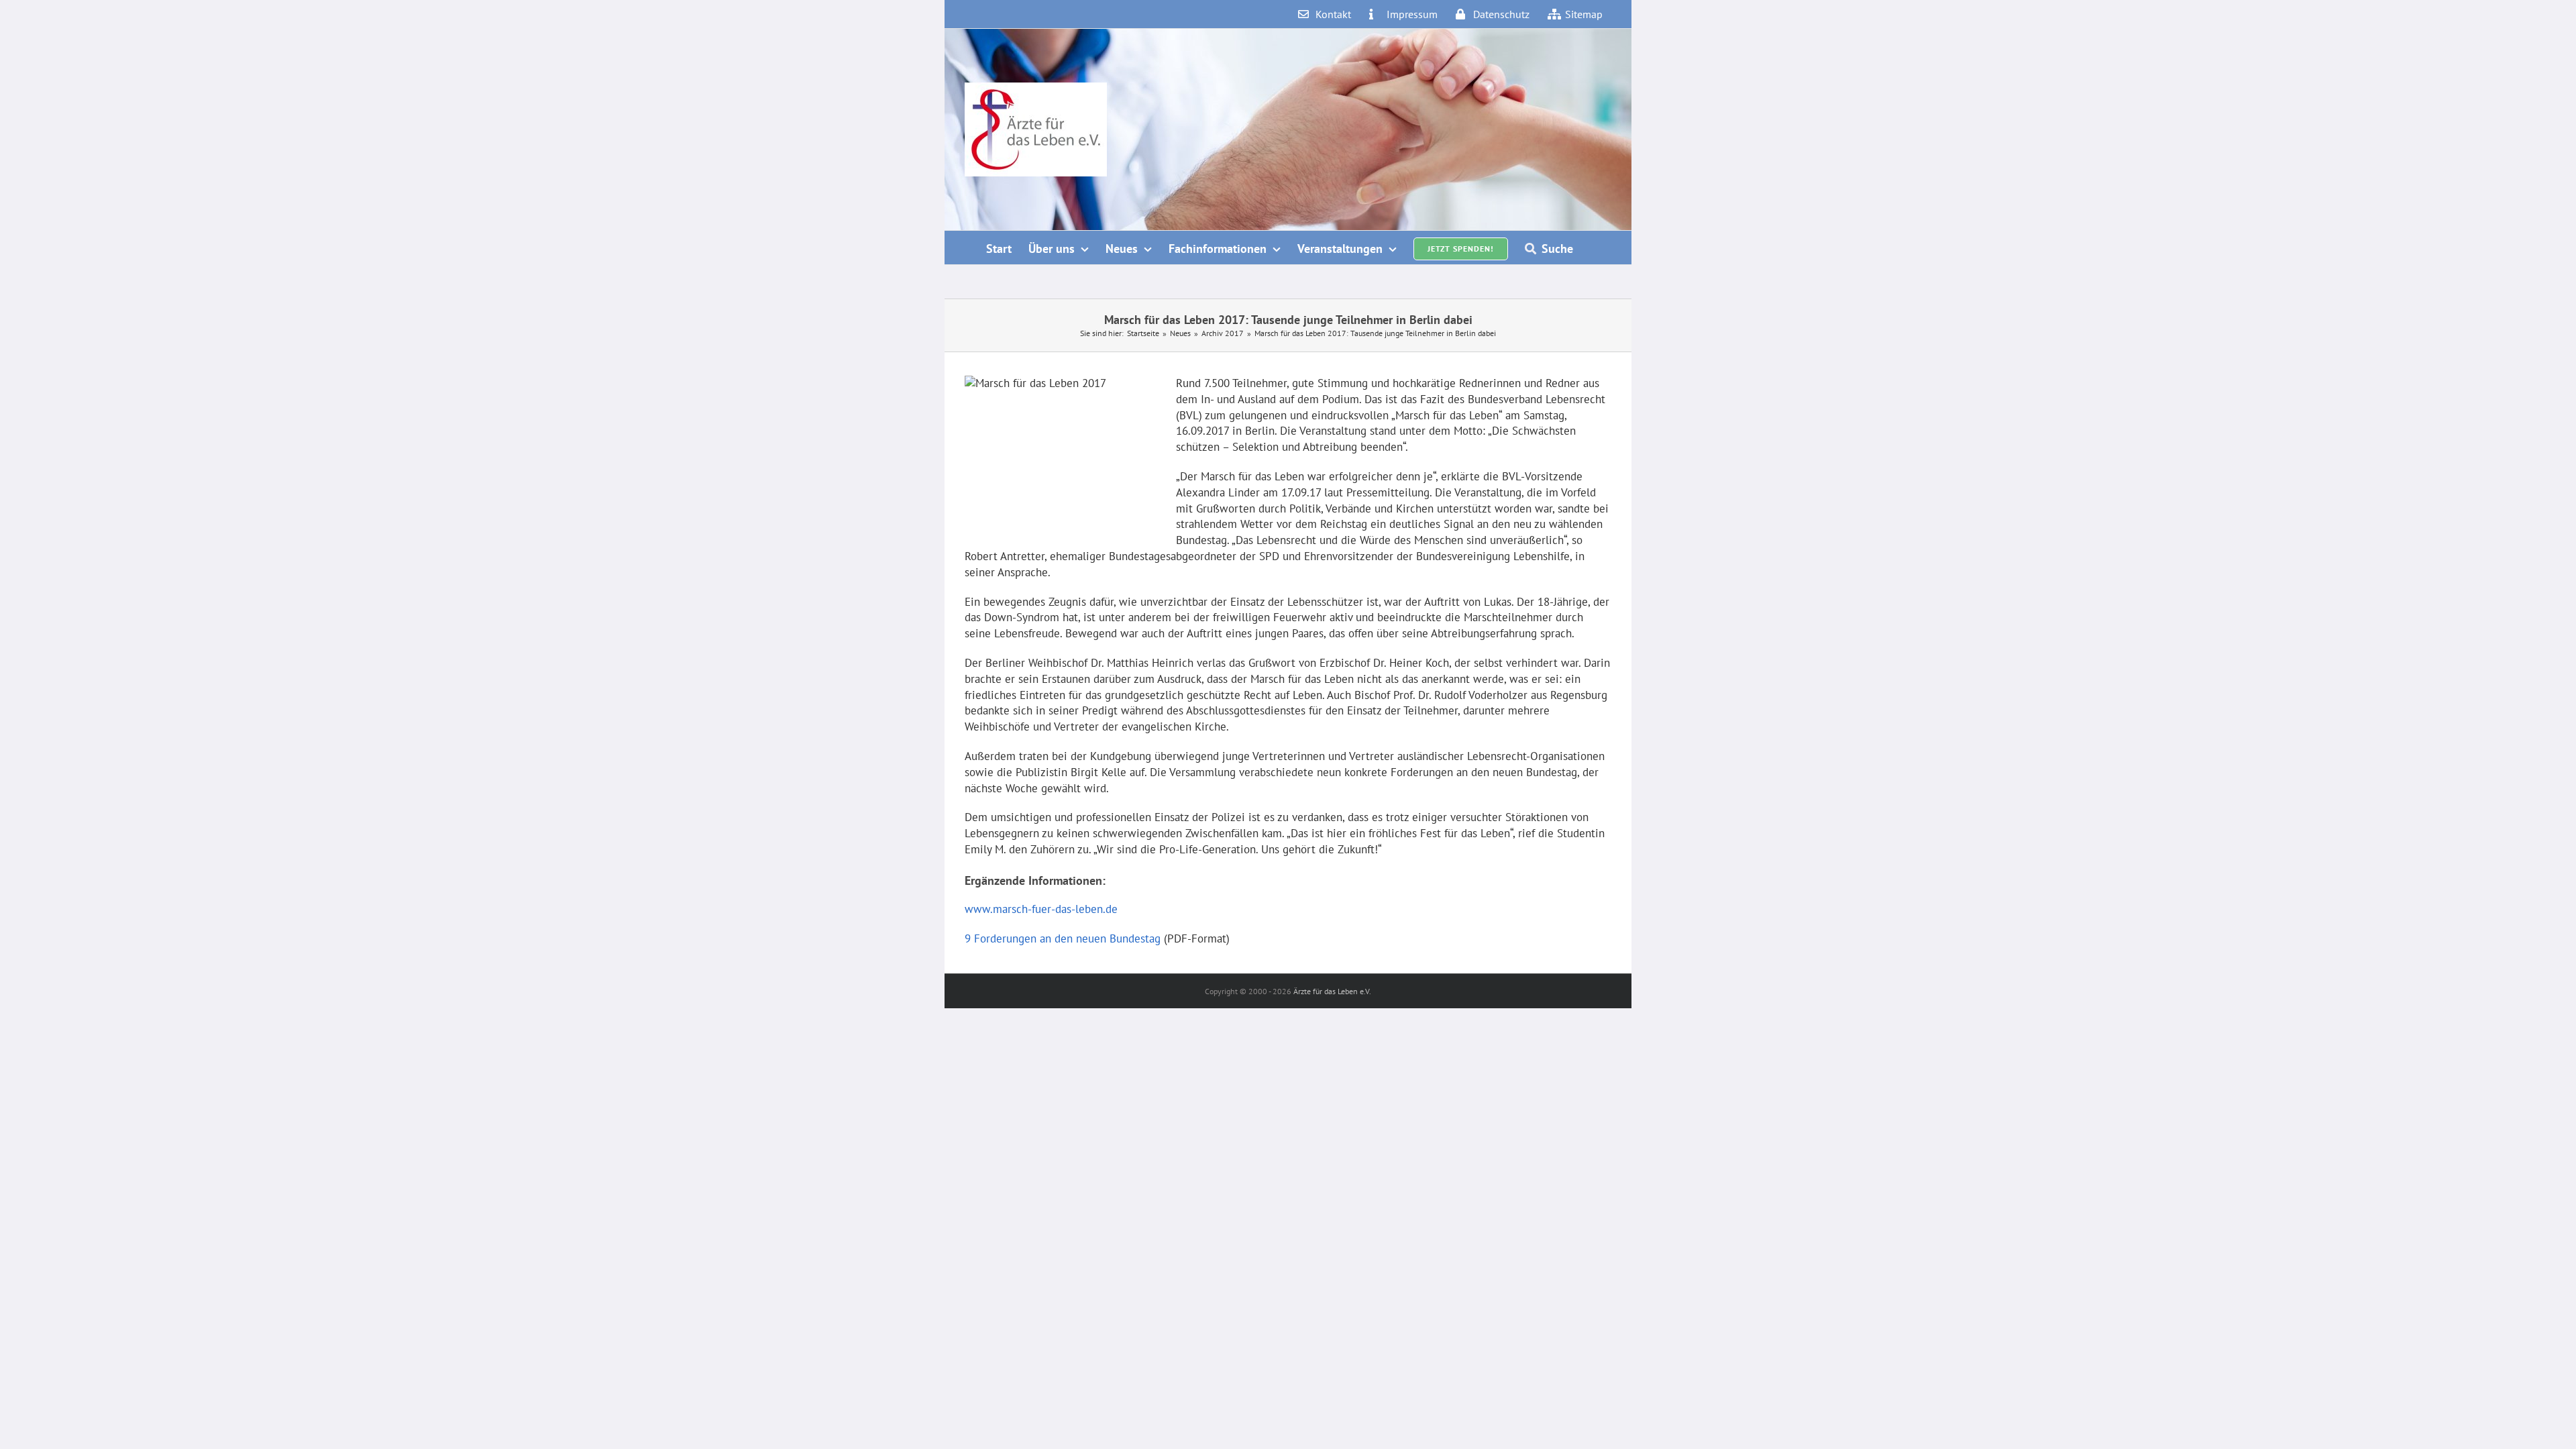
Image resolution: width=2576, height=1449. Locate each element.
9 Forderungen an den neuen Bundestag (1064, 938)
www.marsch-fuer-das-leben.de (1041, 909)
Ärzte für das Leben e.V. (1332, 991)
